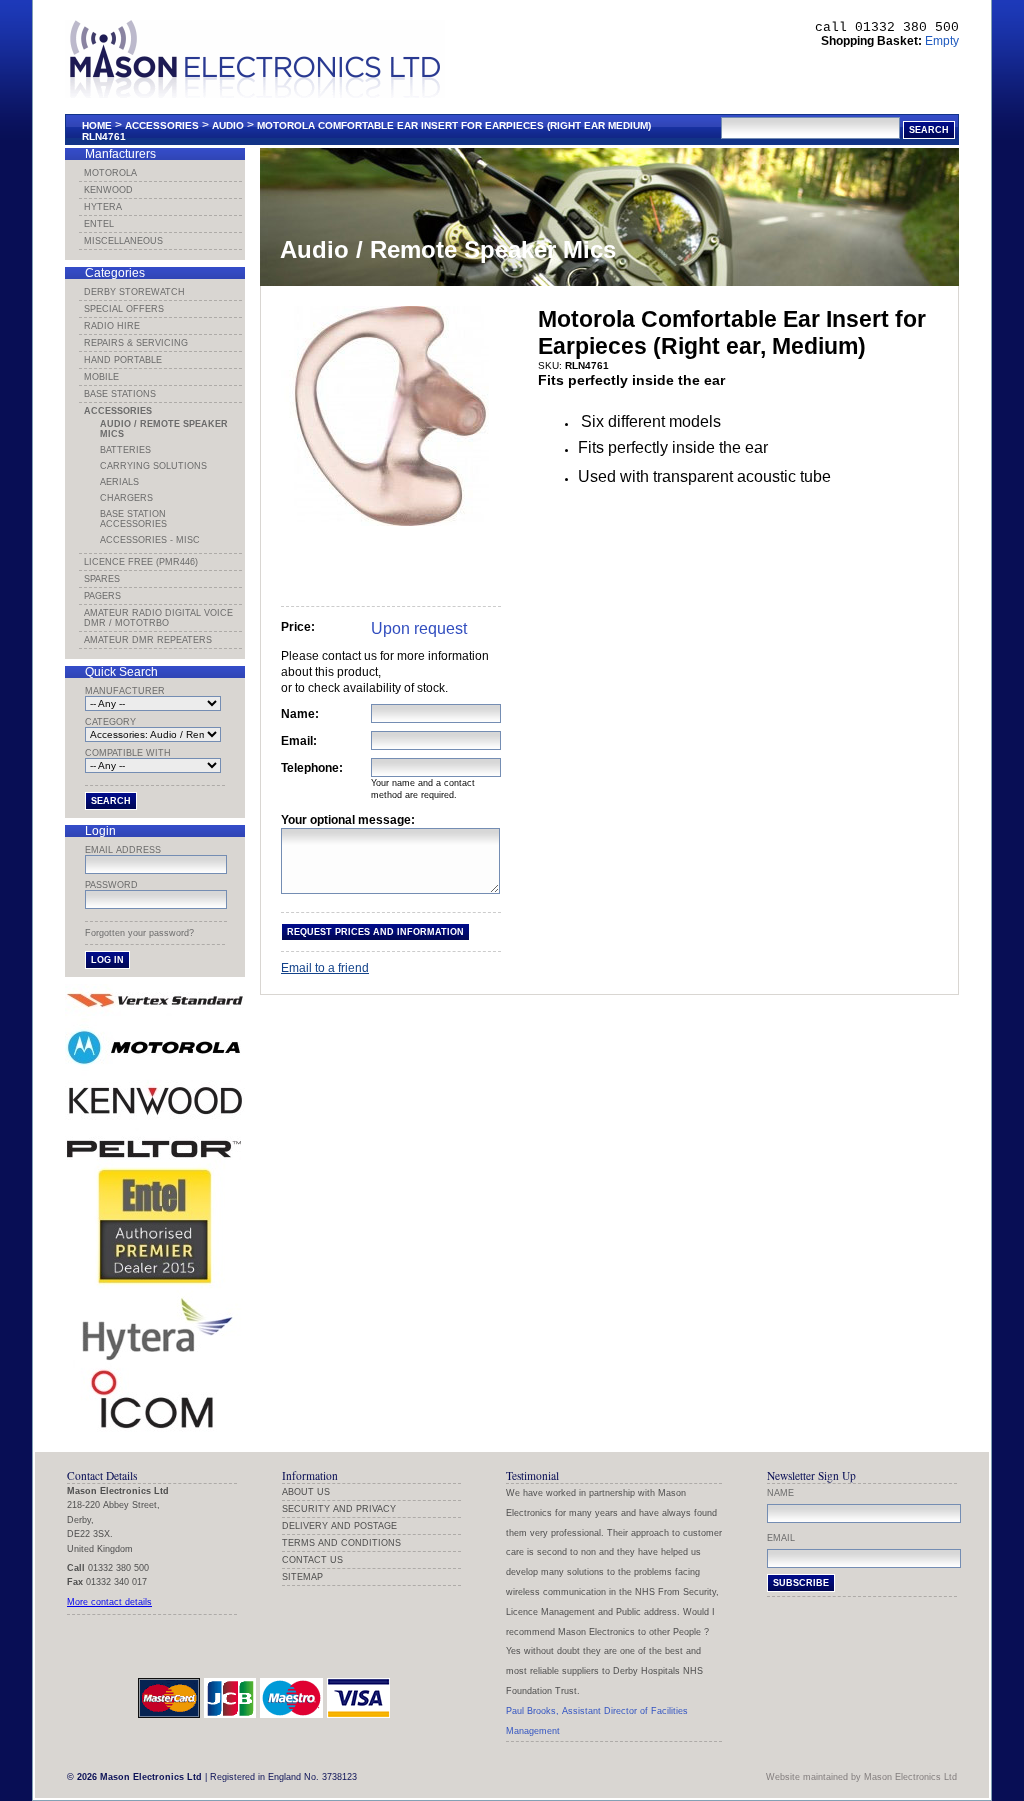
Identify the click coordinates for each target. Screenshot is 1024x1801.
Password (111, 885)
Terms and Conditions (341, 1543)
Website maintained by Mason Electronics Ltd (861, 1777)
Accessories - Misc (150, 540)
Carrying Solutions (153, 466)
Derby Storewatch (134, 292)
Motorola (110, 173)
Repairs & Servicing (136, 343)
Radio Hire (112, 326)
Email (781, 1538)
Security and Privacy (339, 1509)
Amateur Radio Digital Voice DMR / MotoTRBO (158, 618)
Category (110, 722)
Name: (300, 714)
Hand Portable (123, 360)
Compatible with (128, 753)
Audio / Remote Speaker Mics (164, 429)
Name (780, 1493)
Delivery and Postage (339, 1526)
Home (97, 125)
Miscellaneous (123, 241)
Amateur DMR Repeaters (148, 640)
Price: (298, 627)
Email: (299, 741)
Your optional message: (348, 820)
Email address (123, 850)
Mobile (101, 377)
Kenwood (108, 190)
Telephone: (312, 768)
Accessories (162, 125)
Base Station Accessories (133, 519)
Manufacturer (125, 691)
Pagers (102, 596)
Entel (99, 224)
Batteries (125, 450)
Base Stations (120, 394)
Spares (102, 579)
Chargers (126, 498)
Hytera (103, 207)
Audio (228, 125)
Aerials (119, 482)
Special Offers (124, 309)
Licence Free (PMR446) (141, 562)
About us (306, 1492)
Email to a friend (325, 968)
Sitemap (302, 1577)
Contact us (312, 1560)
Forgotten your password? (139, 933)
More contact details (109, 1602)
